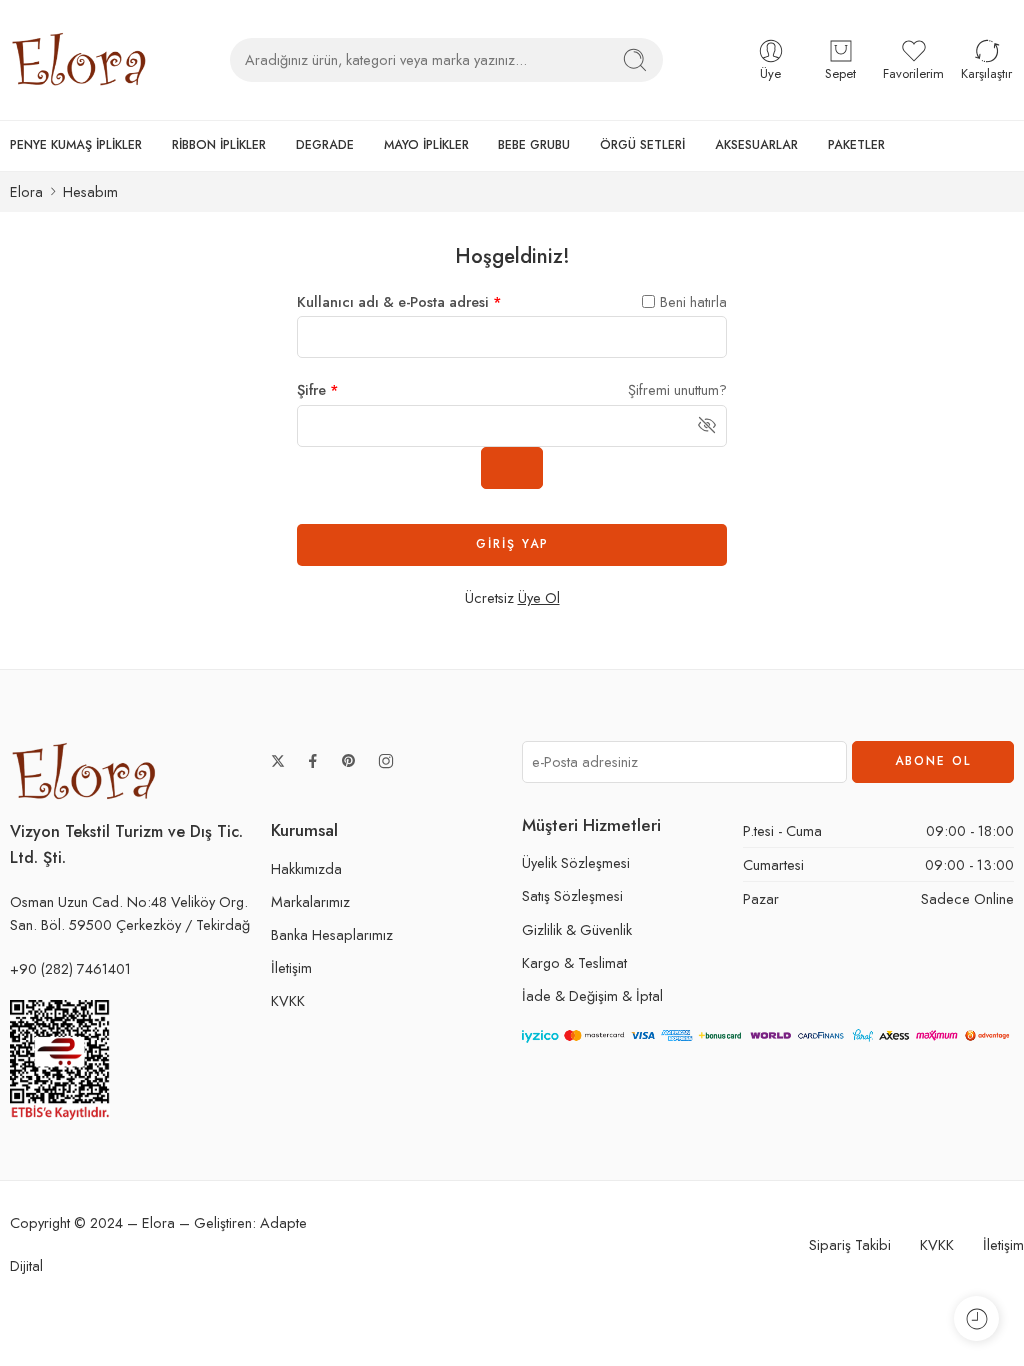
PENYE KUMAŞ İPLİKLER (76, 145)
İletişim (291, 967)
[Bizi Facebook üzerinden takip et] (313, 761)
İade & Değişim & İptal (592, 995)
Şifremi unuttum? (677, 389)
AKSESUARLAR (756, 145)
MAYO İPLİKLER (426, 145)
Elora (26, 191)
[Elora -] (80, 60)
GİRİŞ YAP (512, 544)
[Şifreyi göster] (512, 468)
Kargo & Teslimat (574, 962)
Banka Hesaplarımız (332, 934)
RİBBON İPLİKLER (219, 145)
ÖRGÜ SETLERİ (642, 145)
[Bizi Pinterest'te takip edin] (349, 761)
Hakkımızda (306, 868)
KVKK (288, 1000)
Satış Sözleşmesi (572, 895)
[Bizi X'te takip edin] (278, 761)
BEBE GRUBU (534, 145)
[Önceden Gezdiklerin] (976, 1318)
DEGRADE (325, 145)
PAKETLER (856, 145)
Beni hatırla (693, 301)
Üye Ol (539, 597)
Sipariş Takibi (850, 1244)
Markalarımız (310, 901)
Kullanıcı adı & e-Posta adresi (399, 301)
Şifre (318, 389)
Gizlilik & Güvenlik (577, 929)
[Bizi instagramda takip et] (386, 761)
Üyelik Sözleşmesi (576, 862)
